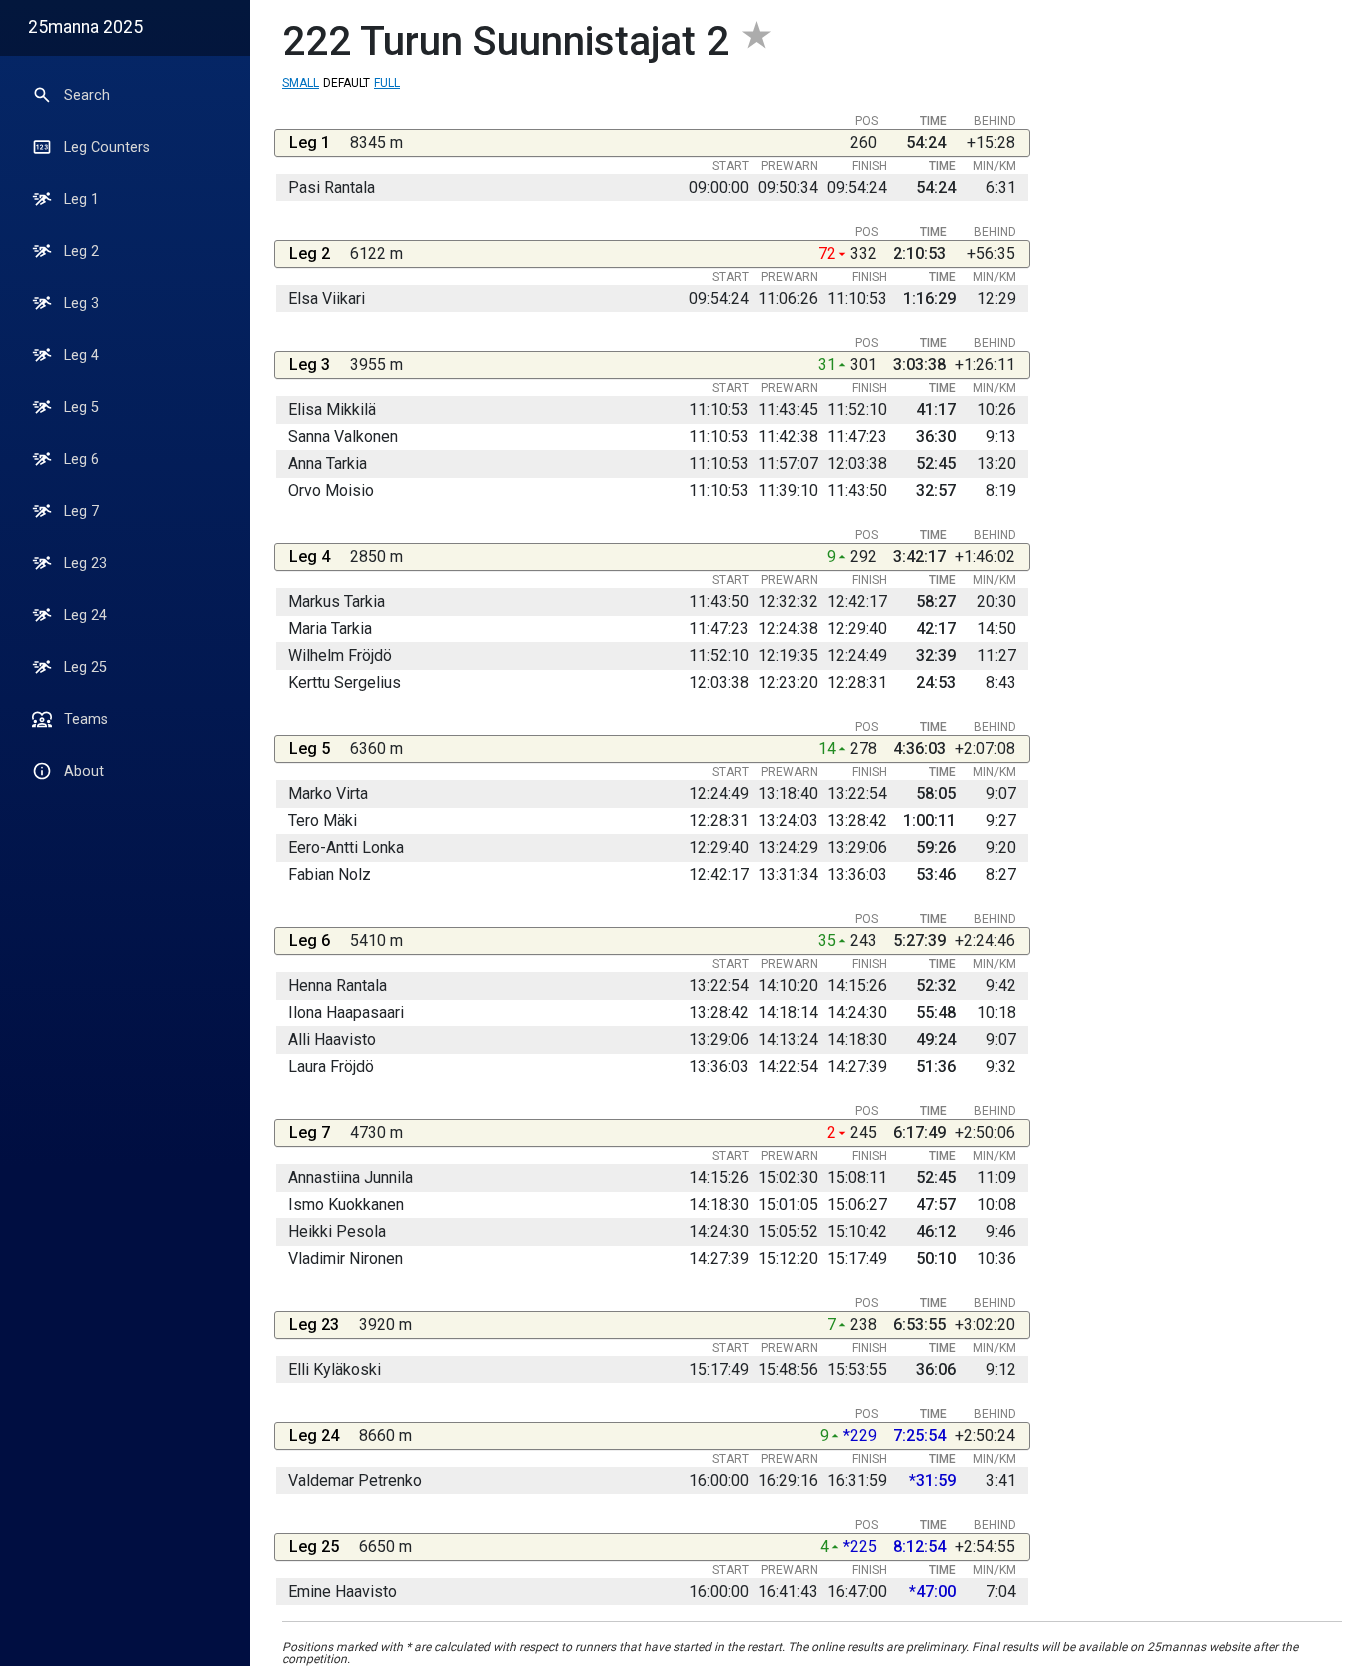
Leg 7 (81, 511)
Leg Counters (107, 147)
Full (387, 83)
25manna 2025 (85, 27)
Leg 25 (85, 667)
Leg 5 (81, 407)
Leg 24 (85, 615)
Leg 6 (81, 459)
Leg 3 (81, 303)
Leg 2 (81, 251)
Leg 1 (81, 199)
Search (87, 95)
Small (300, 83)
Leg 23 (85, 563)
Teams (86, 719)
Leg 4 (81, 355)
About (84, 771)
